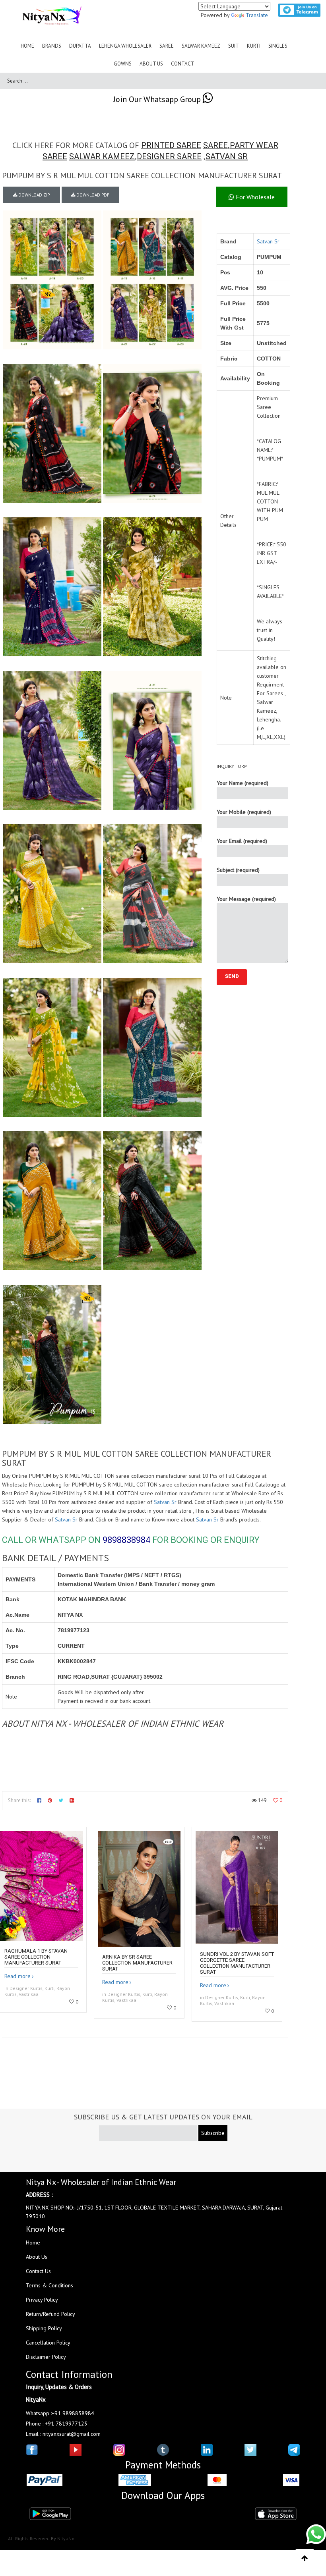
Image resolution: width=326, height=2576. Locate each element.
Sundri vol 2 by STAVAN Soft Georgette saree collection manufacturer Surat (237, 1963)
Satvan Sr (268, 241)
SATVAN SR (227, 156)
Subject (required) (238, 870)
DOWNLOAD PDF (92, 195)
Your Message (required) (246, 899)
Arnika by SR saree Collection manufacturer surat (137, 1963)
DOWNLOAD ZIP (33, 195)
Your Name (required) (243, 783)
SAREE (215, 145)
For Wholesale (254, 197)
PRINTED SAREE (171, 145)
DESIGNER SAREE (169, 156)
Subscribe (213, 2133)
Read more (17, 1976)
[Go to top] (305, 2559)
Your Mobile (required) (244, 812)
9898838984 (126, 1540)
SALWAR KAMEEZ (102, 156)
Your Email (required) (242, 841)
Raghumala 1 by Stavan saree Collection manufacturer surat (36, 1957)
